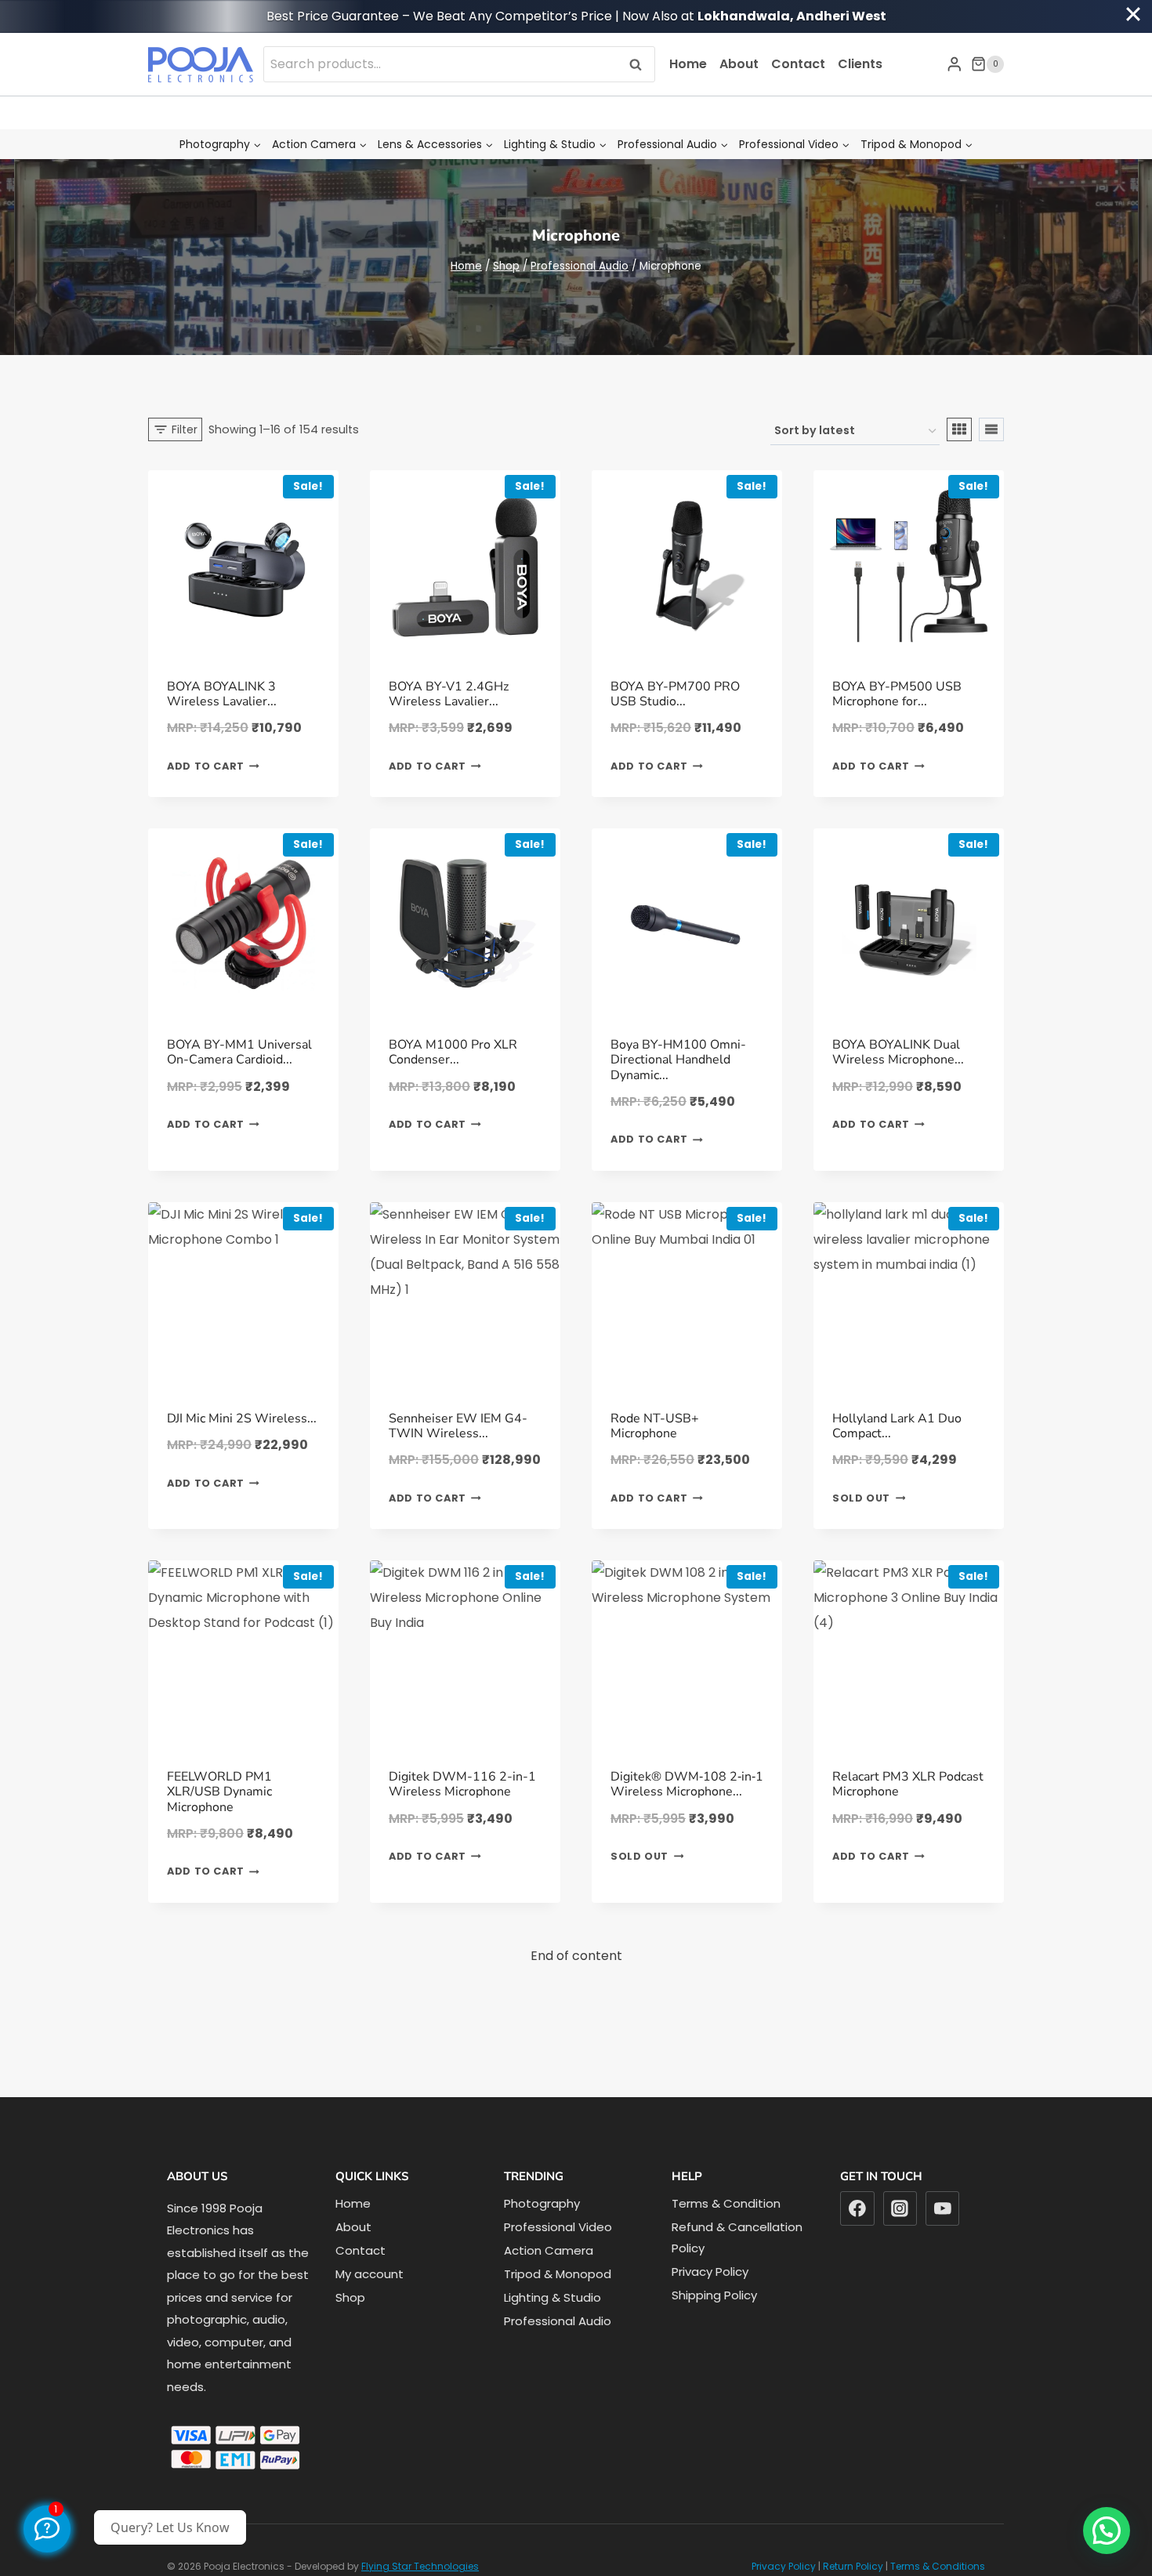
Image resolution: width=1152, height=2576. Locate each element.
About (739, 64)
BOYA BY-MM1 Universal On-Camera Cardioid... (239, 1052)
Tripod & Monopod (558, 2274)
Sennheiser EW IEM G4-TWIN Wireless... (458, 1426)
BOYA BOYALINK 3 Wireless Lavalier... (222, 694)
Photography (542, 2203)
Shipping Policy (714, 2295)
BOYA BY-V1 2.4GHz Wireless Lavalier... (449, 694)
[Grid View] (959, 429)
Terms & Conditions (938, 2566)
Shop (350, 2297)
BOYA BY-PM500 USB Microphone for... (897, 694)
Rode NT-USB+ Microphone (655, 1426)
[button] (1107, 2531)
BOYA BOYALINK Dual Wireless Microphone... (898, 1052)
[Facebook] (857, 2208)
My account (370, 2274)
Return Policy (853, 2566)
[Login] (955, 64)
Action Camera (549, 2250)
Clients (860, 64)
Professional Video (558, 2227)
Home (688, 64)
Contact (798, 64)
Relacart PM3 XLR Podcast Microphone (908, 1784)
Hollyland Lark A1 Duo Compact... (897, 1426)
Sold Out (861, 1498)
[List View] (991, 429)
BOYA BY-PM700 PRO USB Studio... (675, 694)
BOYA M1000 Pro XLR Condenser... (453, 1052)
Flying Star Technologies (420, 2566)
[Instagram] (900, 2208)
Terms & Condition (726, 2203)
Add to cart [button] (206, 766)
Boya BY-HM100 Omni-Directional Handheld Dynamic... (678, 1060)
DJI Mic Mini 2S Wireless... (242, 1418)
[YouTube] (943, 2208)
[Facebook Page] (47, 2529)
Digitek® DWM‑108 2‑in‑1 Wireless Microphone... (687, 1784)
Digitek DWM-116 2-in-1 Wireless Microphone (462, 1784)
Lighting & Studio (552, 2297)
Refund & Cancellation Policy (737, 2237)
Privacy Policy (710, 2272)
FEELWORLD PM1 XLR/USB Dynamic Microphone (219, 1792)
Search (640, 64)
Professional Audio (558, 2321)
